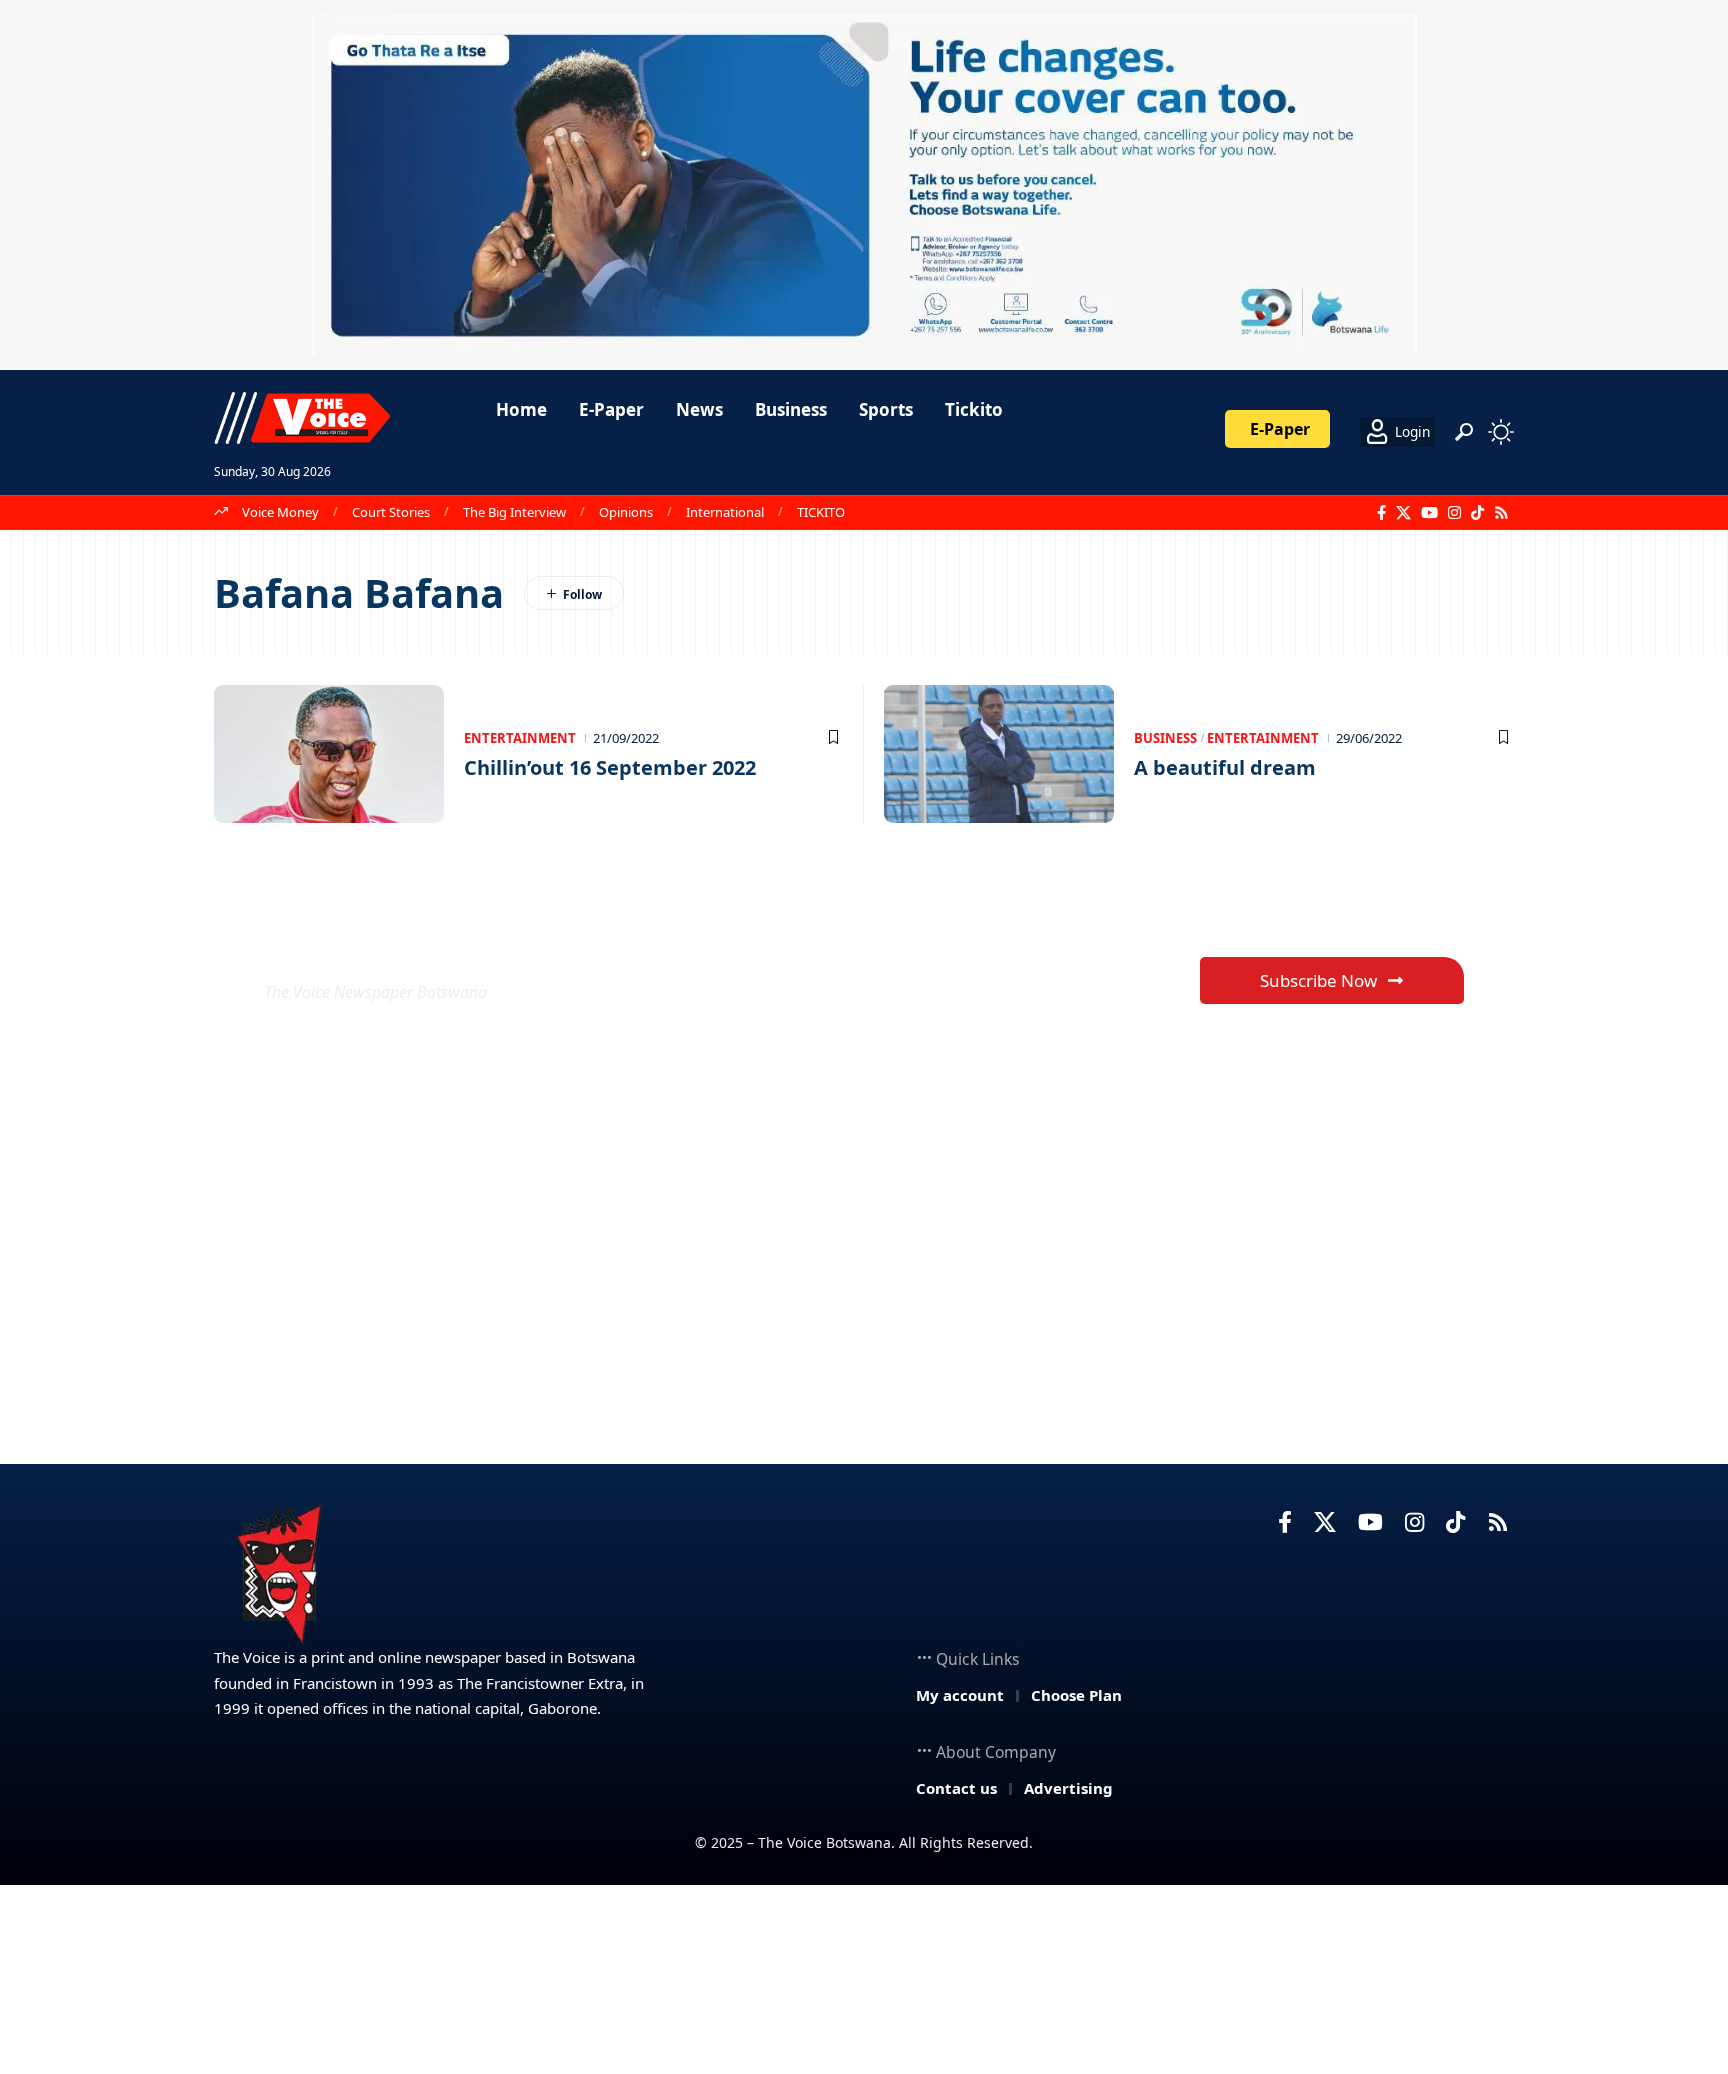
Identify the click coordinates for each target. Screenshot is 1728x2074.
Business (1165, 738)
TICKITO (821, 512)
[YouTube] (1429, 513)
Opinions (626, 512)
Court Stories (391, 512)
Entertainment (520, 738)
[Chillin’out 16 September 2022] (329, 754)
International (725, 512)
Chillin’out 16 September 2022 (610, 767)
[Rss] (1501, 513)
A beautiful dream (1225, 767)
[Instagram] (1454, 513)
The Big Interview (514, 512)
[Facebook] (1381, 513)
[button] (1464, 432)
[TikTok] (1477, 513)
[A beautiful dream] (999, 754)
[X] (1403, 513)
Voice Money (280, 512)
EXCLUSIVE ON (412, 943)
